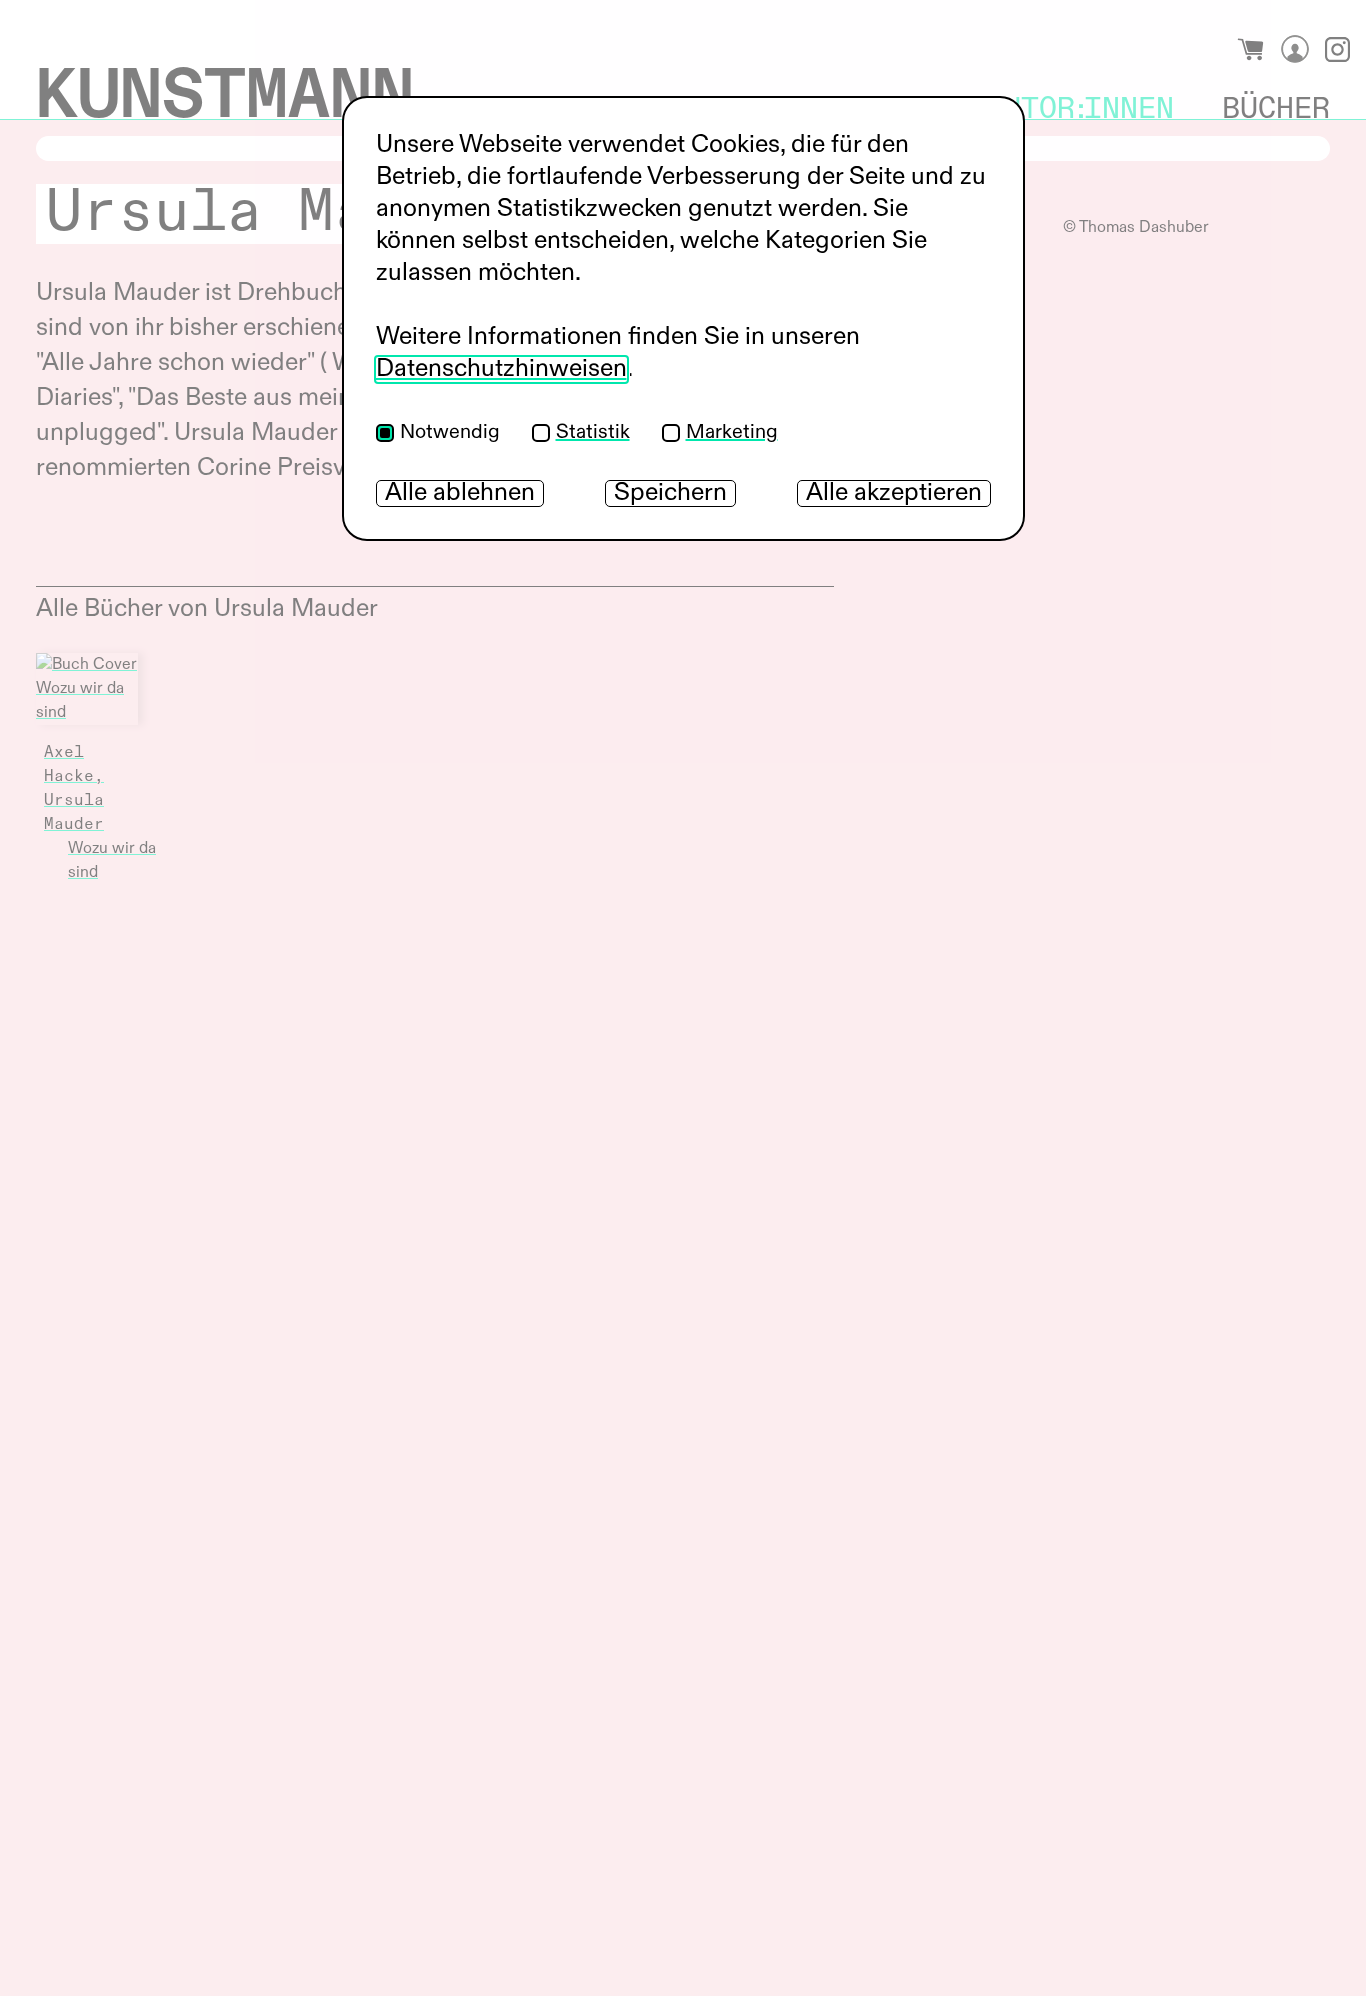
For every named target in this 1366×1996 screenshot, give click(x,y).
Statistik (593, 433)
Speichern (670, 493)
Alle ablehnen (460, 493)
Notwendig (450, 433)
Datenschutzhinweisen (501, 369)
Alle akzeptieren (894, 493)
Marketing (732, 433)
